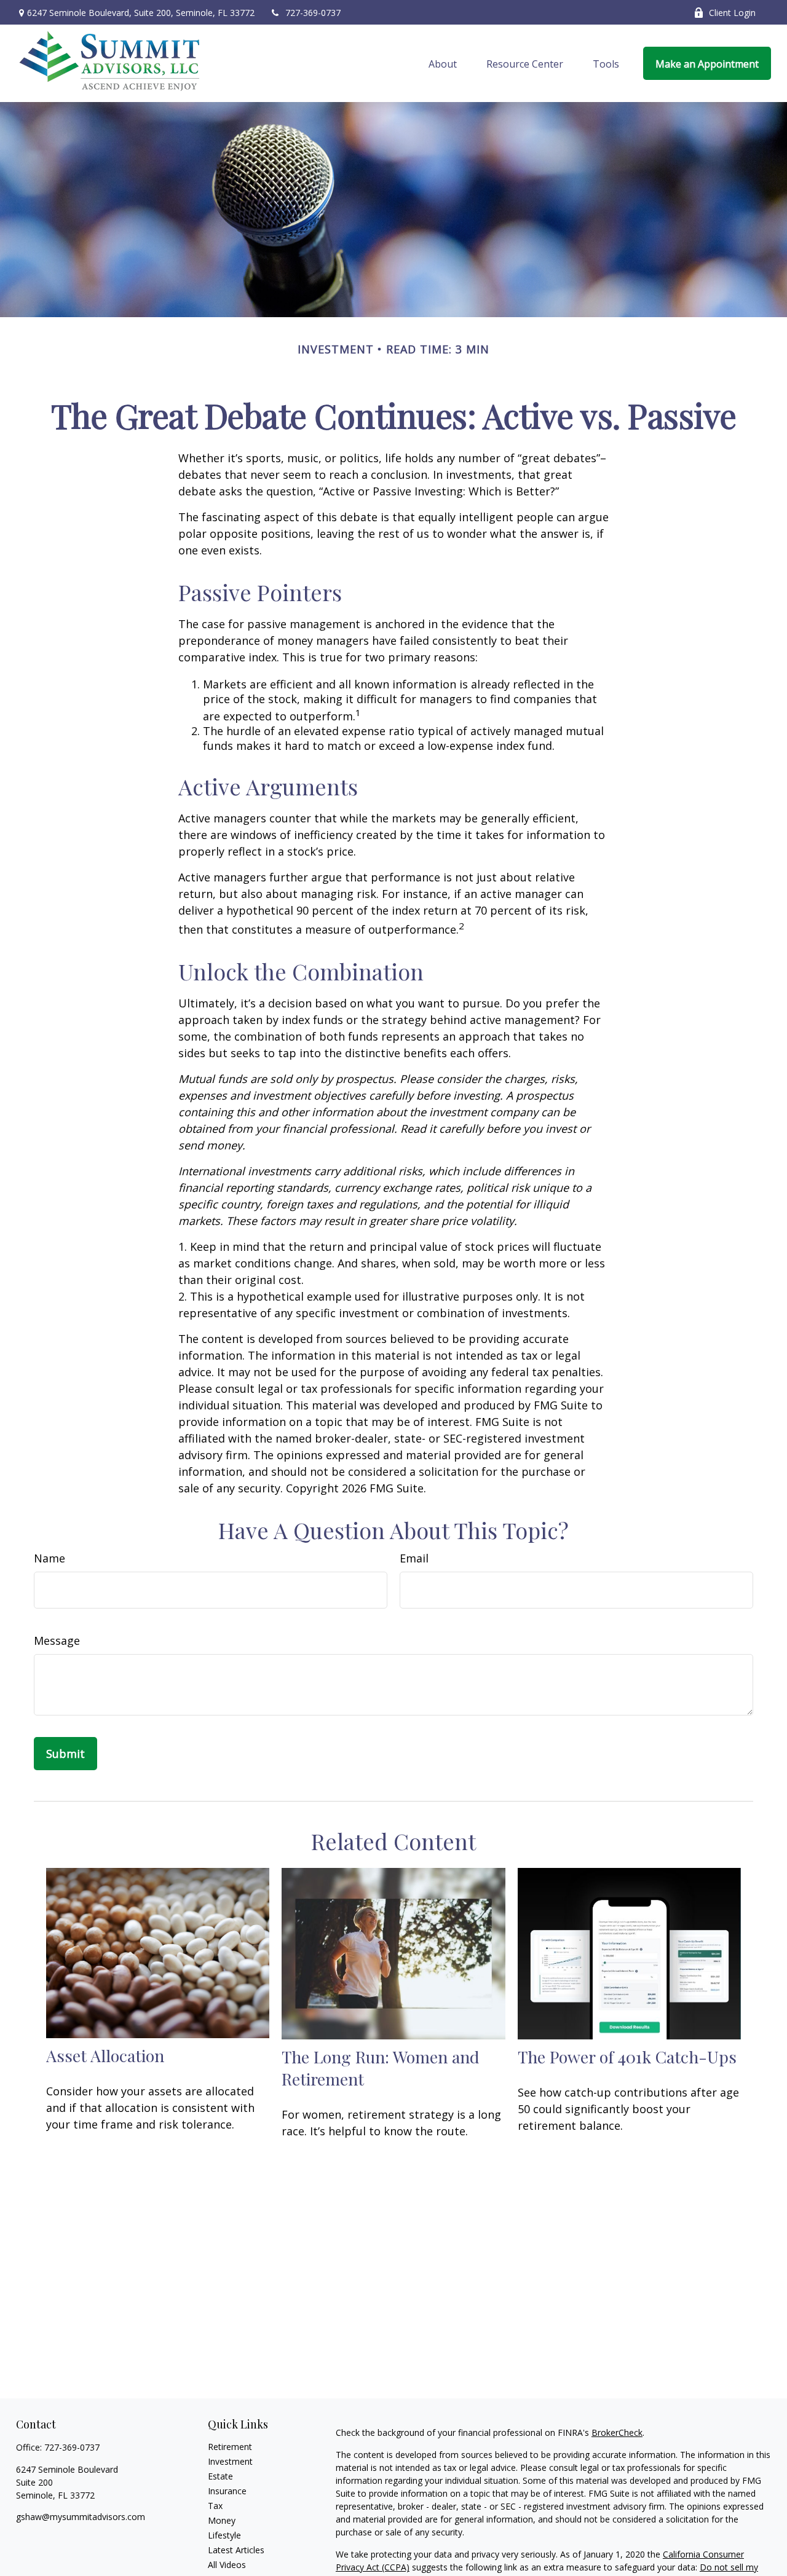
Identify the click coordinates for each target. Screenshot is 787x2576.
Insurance (227, 2491)
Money (222, 2520)
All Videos (227, 2565)
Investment (230, 2461)
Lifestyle (224, 2535)
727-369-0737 (313, 13)
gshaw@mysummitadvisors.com (81, 2517)
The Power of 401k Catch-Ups (627, 2057)
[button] (443, 63)
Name (49, 1558)
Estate (220, 2476)
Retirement (230, 2447)
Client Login (732, 13)
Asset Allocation (105, 2055)
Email (414, 1558)
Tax (215, 2506)
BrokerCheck (617, 2432)
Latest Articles (236, 2550)
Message (57, 1641)
